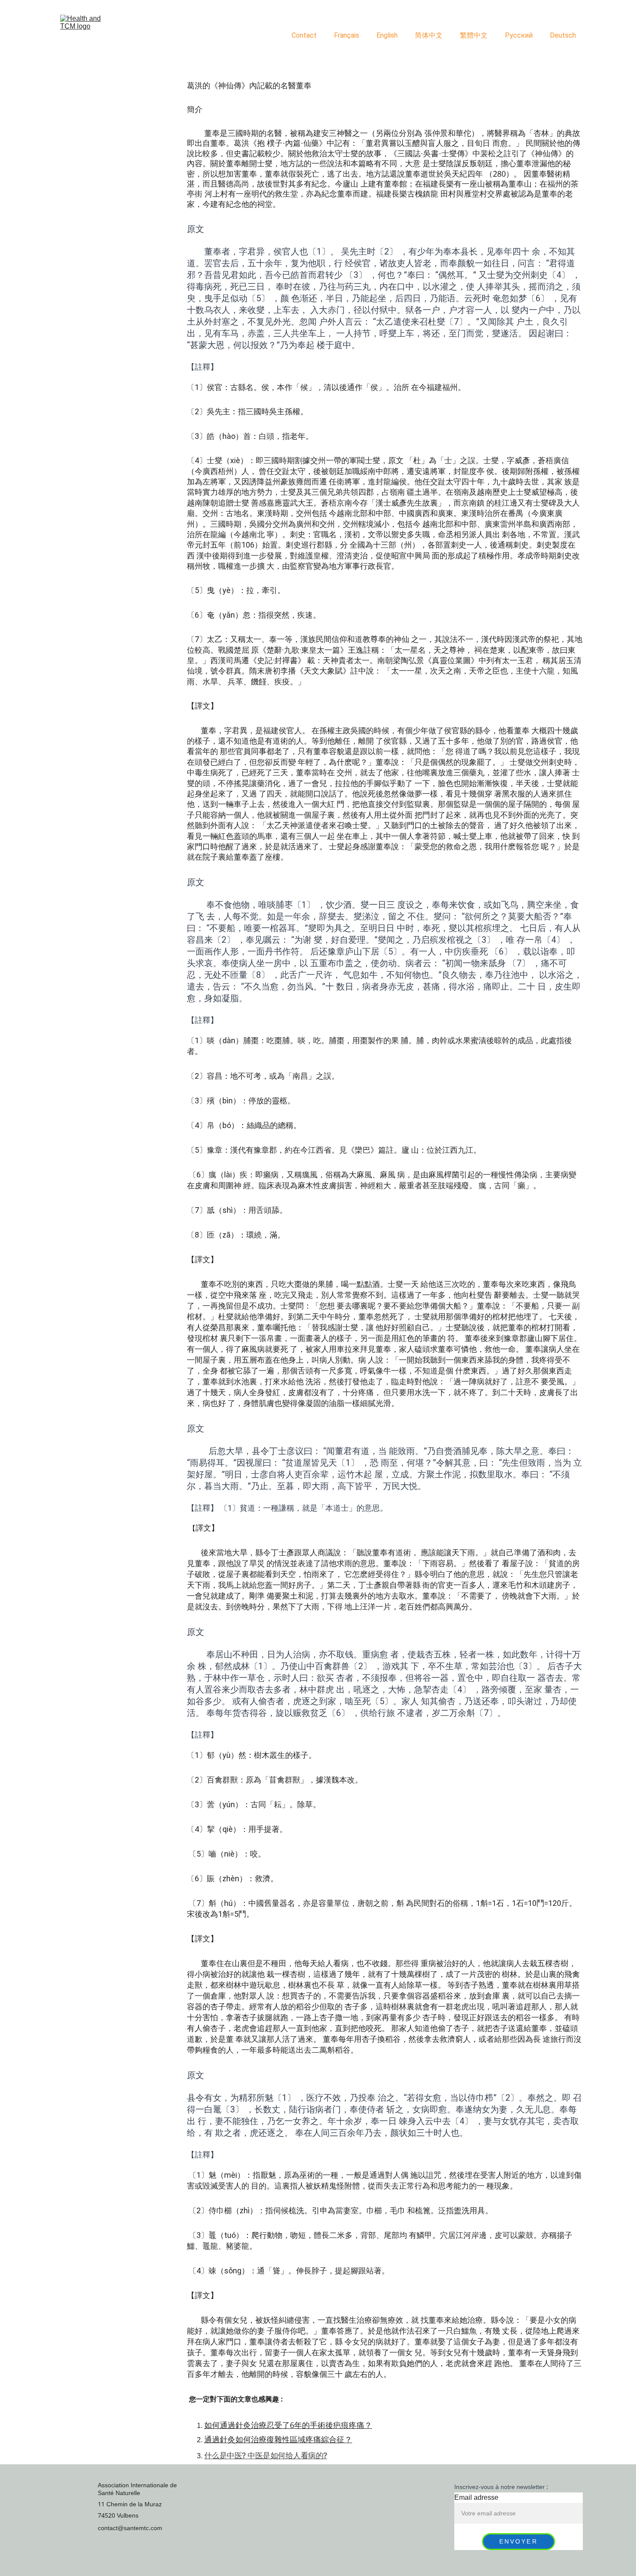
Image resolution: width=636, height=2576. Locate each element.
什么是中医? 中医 (234, 2455)
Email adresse (476, 2498)
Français (347, 35)
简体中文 (429, 35)
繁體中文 (474, 35)
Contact (304, 35)
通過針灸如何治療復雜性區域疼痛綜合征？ (278, 2440)
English (387, 35)
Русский (519, 35)
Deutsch (563, 35)
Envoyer (519, 2542)
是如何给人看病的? (295, 2455)
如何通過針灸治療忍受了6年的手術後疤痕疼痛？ (288, 2425)
